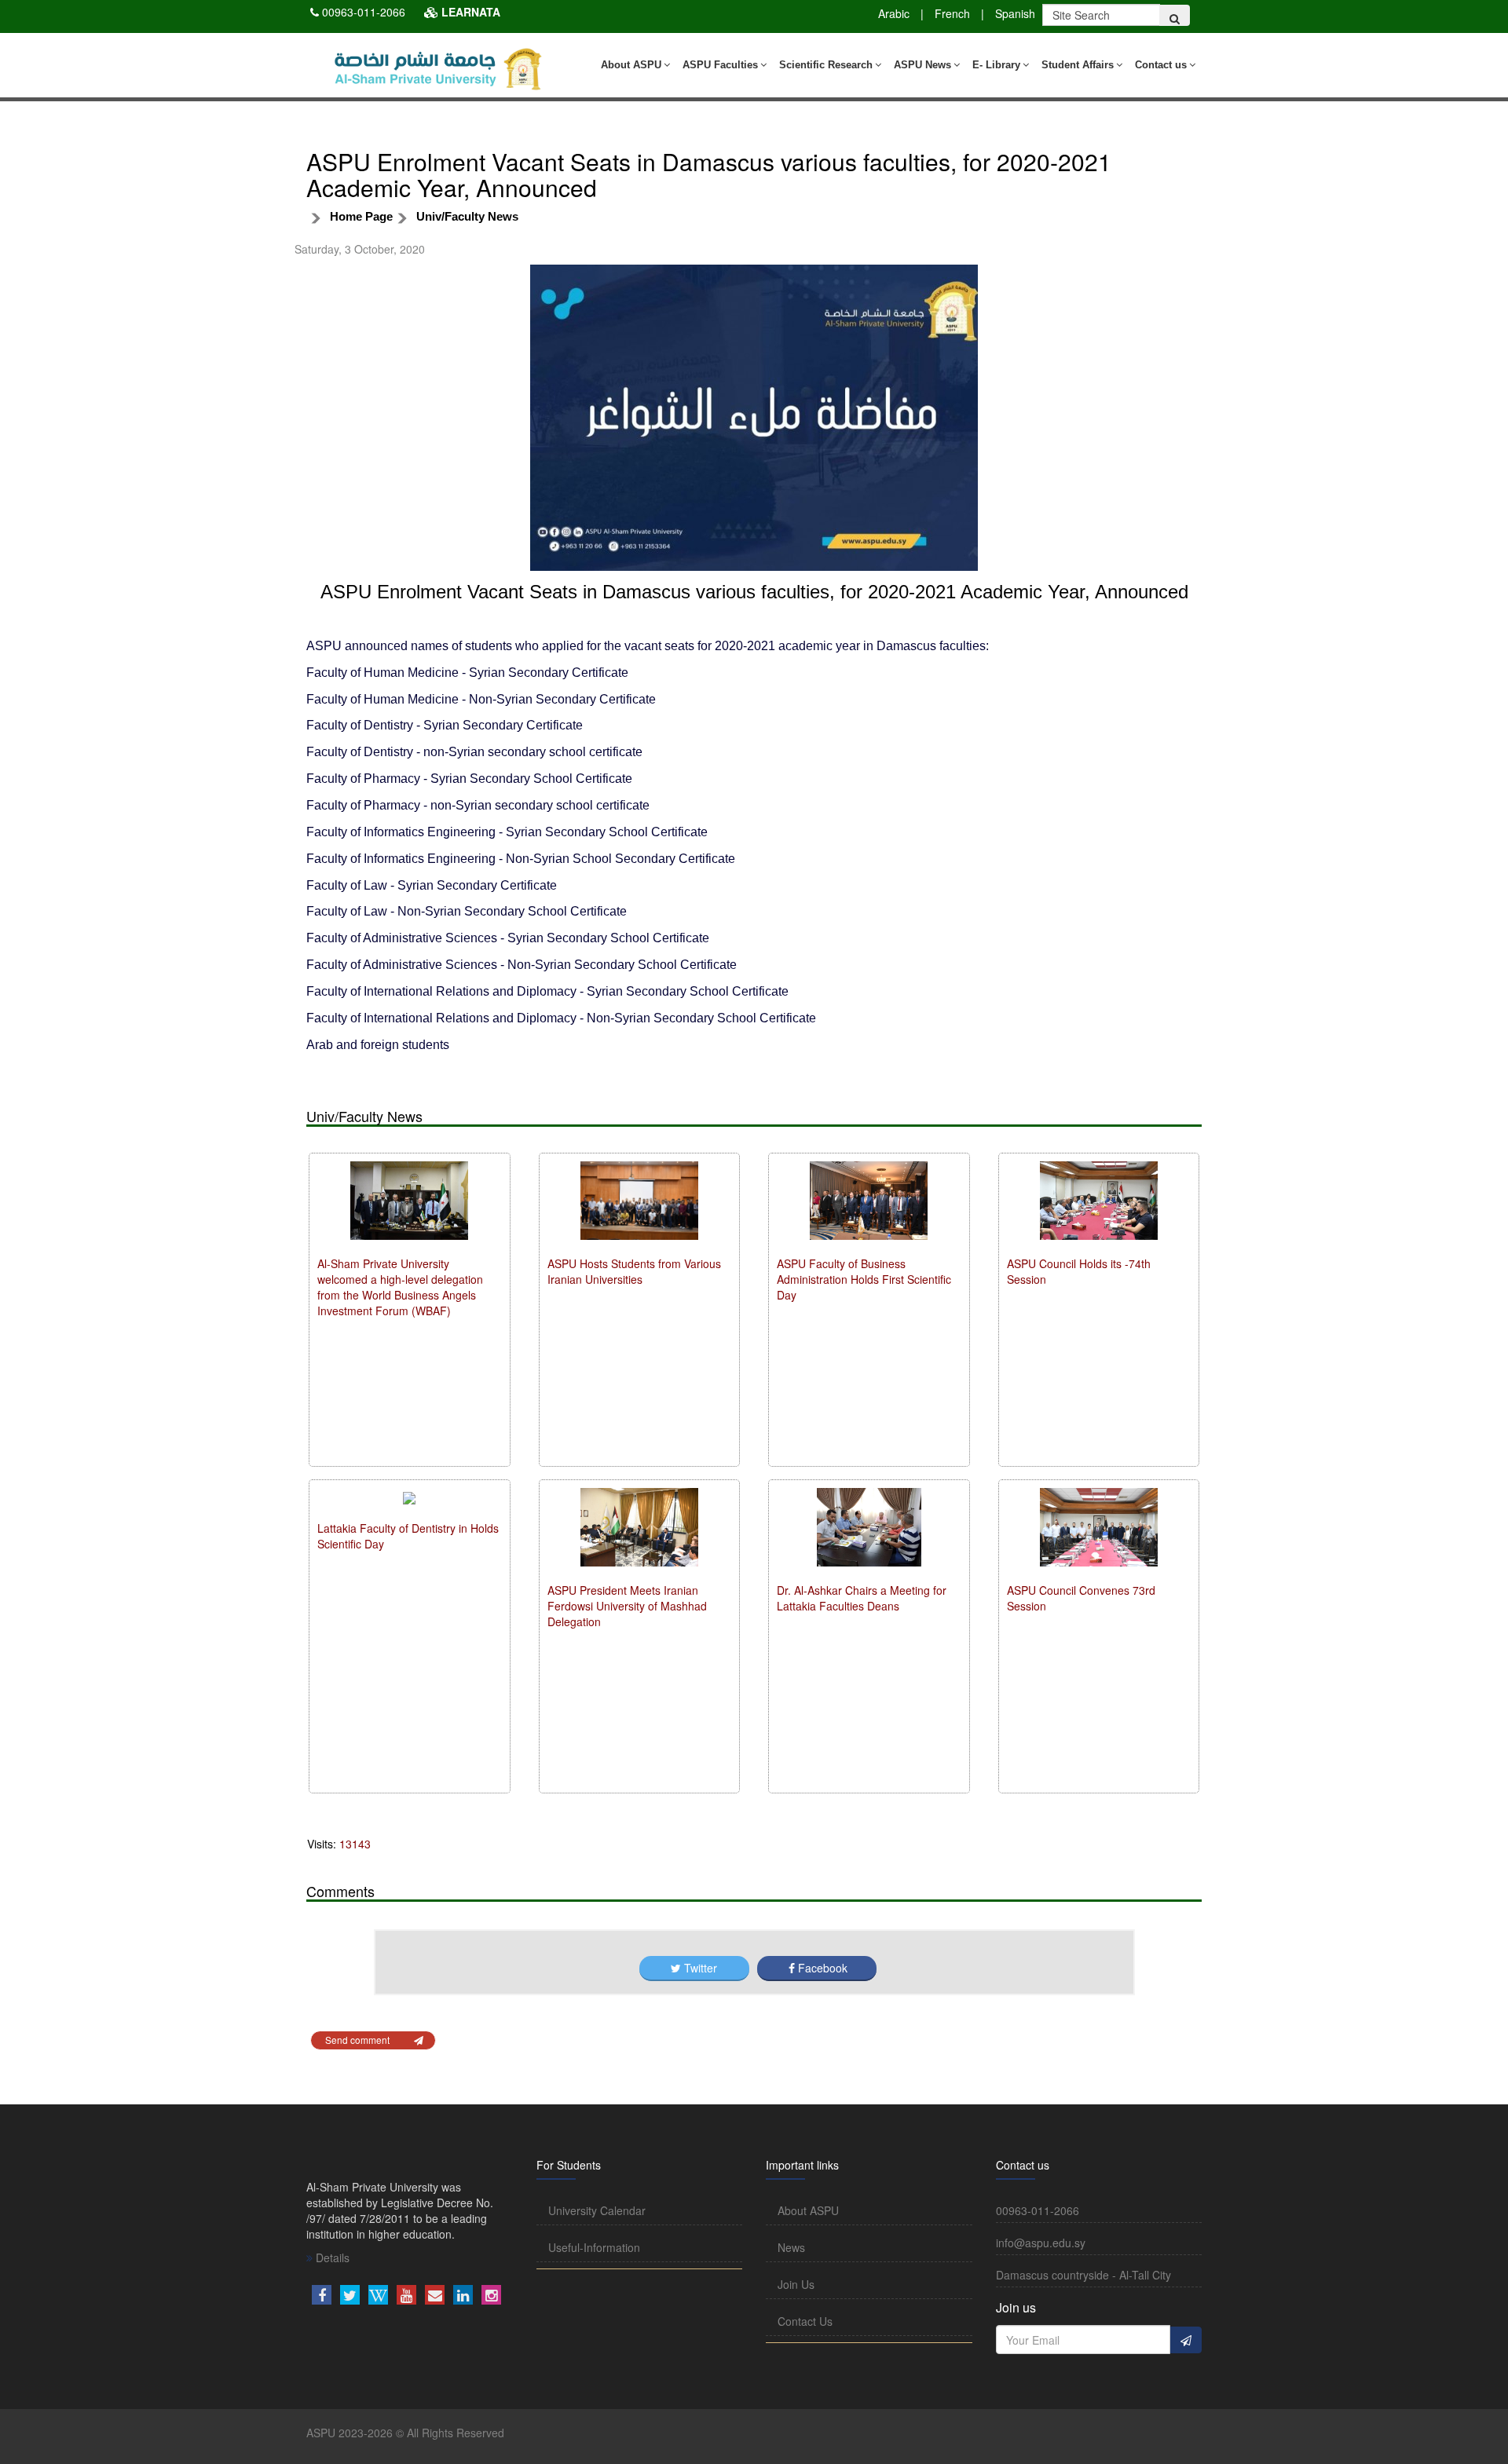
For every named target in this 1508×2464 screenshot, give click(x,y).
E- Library (996, 65)
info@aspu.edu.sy (1041, 2243)
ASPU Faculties (720, 65)
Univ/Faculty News (467, 216)
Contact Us (805, 2321)
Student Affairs (1078, 65)
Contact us (1161, 65)
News (791, 2247)
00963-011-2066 (364, 12)
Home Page (361, 216)
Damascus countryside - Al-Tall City (1083, 2275)
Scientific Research (826, 65)
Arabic (894, 13)
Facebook (821, 1968)
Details (331, 2257)
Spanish (1015, 13)
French (952, 13)
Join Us (796, 2284)
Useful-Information (594, 2247)
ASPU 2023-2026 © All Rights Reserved (405, 2433)
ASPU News (922, 65)
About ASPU (631, 65)
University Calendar (597, 2210)
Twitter (701, 1968)
